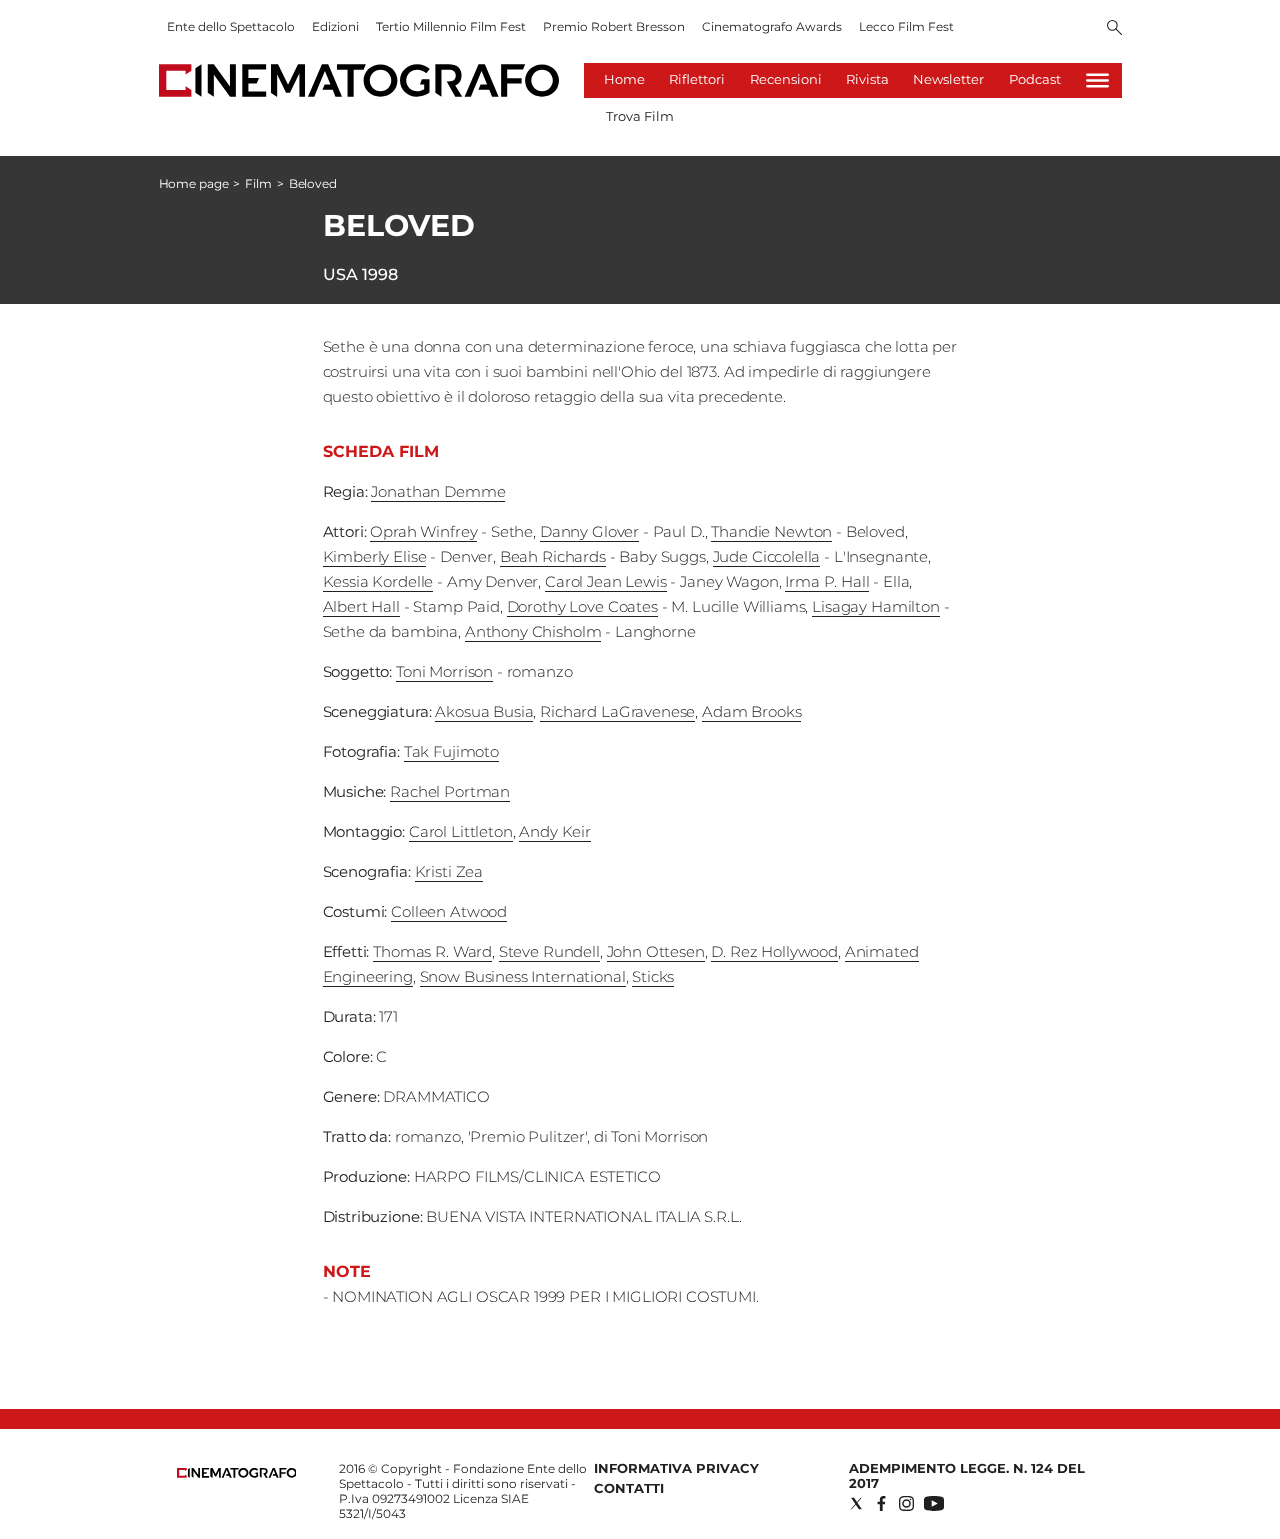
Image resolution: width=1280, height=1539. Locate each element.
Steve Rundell (549, 951)
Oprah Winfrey (423, 531)
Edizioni (335, 26)
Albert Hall (361, 606)
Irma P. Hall (827, 581)
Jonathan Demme (438, 491)
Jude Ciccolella (767, 556)
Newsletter (948, 79)
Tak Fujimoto (451, 751)
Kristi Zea (449, 871)
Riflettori (697, 79)
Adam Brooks (751, 711)
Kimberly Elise (375, 556)
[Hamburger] (1097, 80)
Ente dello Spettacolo (231, 26)
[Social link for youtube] (934, 1503)
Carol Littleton (461, 831)
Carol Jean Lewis (606, 581)
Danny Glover (589, 531)
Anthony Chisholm (533, 631)
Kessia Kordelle (378, 581)
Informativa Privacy (676, 1468)
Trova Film (640, 116)
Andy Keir (555, 831)
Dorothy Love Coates (582, 606)
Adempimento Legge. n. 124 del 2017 (967, 1475)
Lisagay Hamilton (876, 606)
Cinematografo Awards (772, 26)
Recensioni (786, 79)
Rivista (867, 79)
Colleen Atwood (449, 911)
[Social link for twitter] (856, 1503)
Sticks (653, 976)
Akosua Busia (484, 711)
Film (258, 183)
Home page (194, 183)
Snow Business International (523, 976)
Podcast (1035, 79)
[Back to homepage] (237, 1473)
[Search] (1114, 29)
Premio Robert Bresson (614, 26)
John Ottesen (656, 951)
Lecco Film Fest (906, 26)
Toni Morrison (444, 671)
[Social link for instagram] (906, 1503)
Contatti (629, 1488)
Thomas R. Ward (432, 951)
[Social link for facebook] (881, 1503)
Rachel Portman (450, 791)
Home (624, 79)
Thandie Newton (771, 531)
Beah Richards (553, 556)
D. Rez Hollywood (774, 951)
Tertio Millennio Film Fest (451, 26)
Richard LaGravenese (617, 711)
